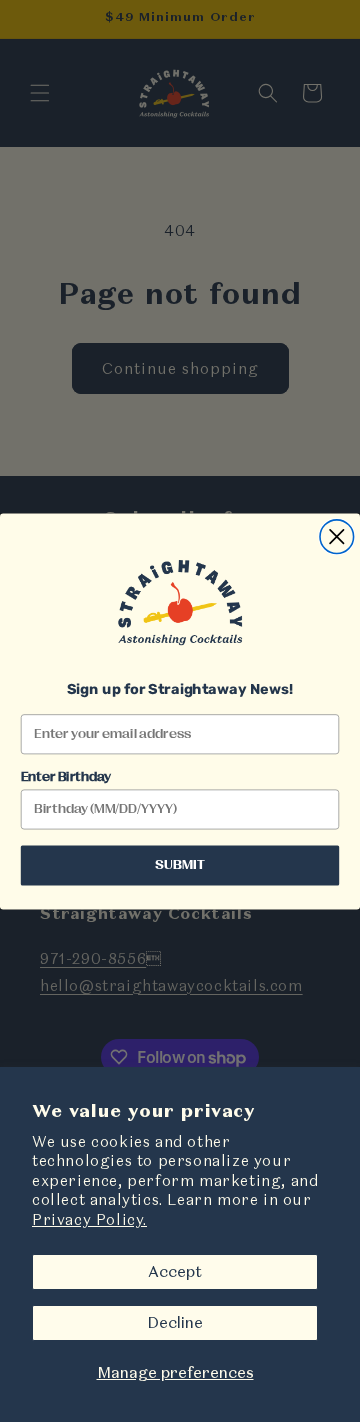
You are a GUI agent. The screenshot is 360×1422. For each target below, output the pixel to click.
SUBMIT (180, 865)
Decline (175, 1322)
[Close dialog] (337, 536)
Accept (175, 1271)
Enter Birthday (66, 777)
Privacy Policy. (89, 1219)
